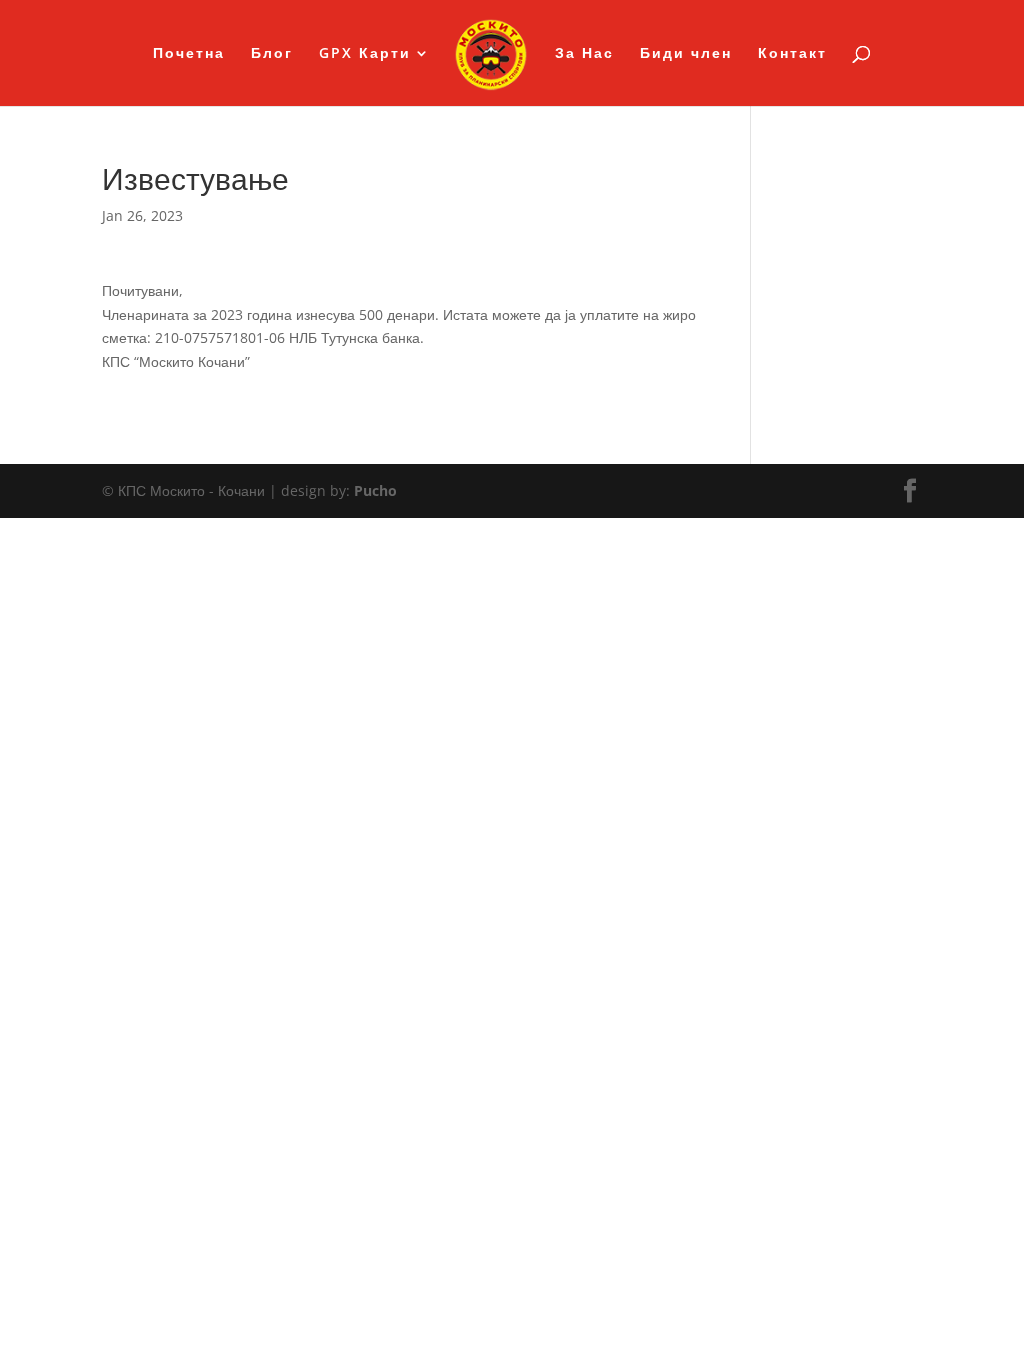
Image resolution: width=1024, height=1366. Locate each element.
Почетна (189, 54)
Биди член (686, 54)
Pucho (375, 490)
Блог (272, 54)
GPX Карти (365, 54)
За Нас (584, 54)
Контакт (792, 54)
